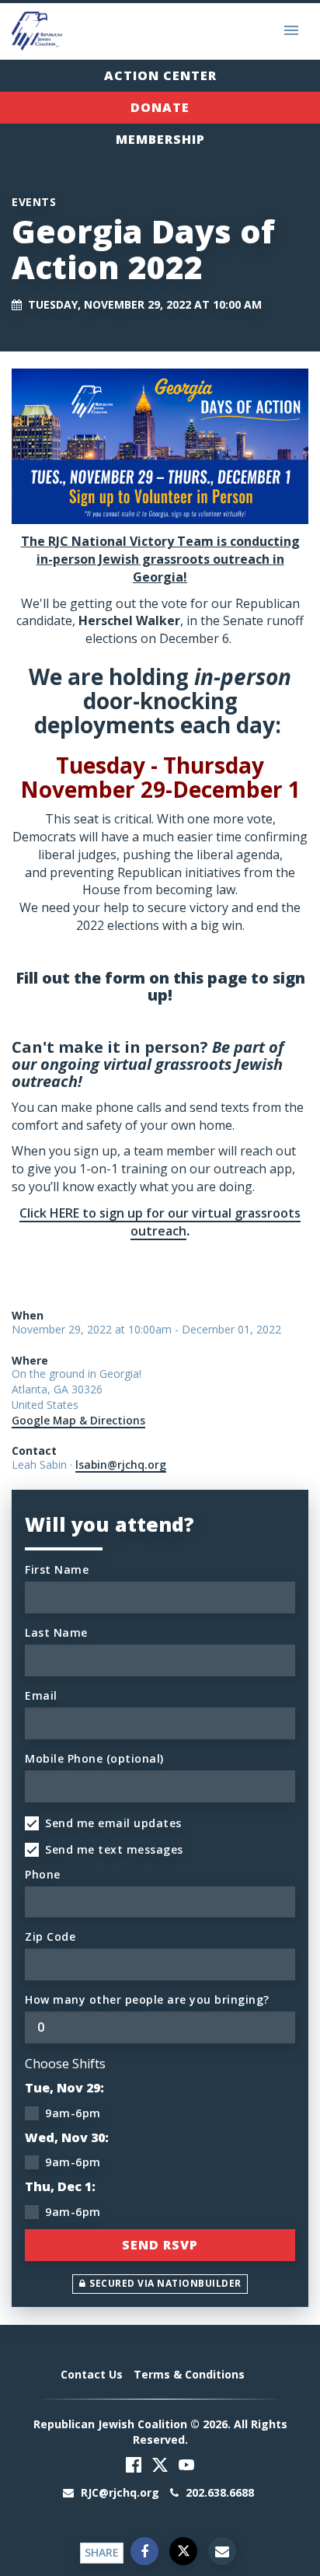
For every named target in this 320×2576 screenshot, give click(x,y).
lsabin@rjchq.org (121, 1465)
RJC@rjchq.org (120, 2492)
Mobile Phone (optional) (94, 1758)
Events (34, 202)
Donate (160, 107)
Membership (160, 139)
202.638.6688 (218, 2492)
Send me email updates (113, 1823)
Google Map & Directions (78, 1420)
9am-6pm (73, 2113)
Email (41, 1695)
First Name (57, 1569)
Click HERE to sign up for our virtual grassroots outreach (160, 1222)
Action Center (160, 75)
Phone (43, 1874)
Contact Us (92, 2374)
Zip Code (50, 1936)
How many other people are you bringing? (147, 1999)
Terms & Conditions (189, 2374)
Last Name (56, 1632)
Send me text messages (114, 1849)
